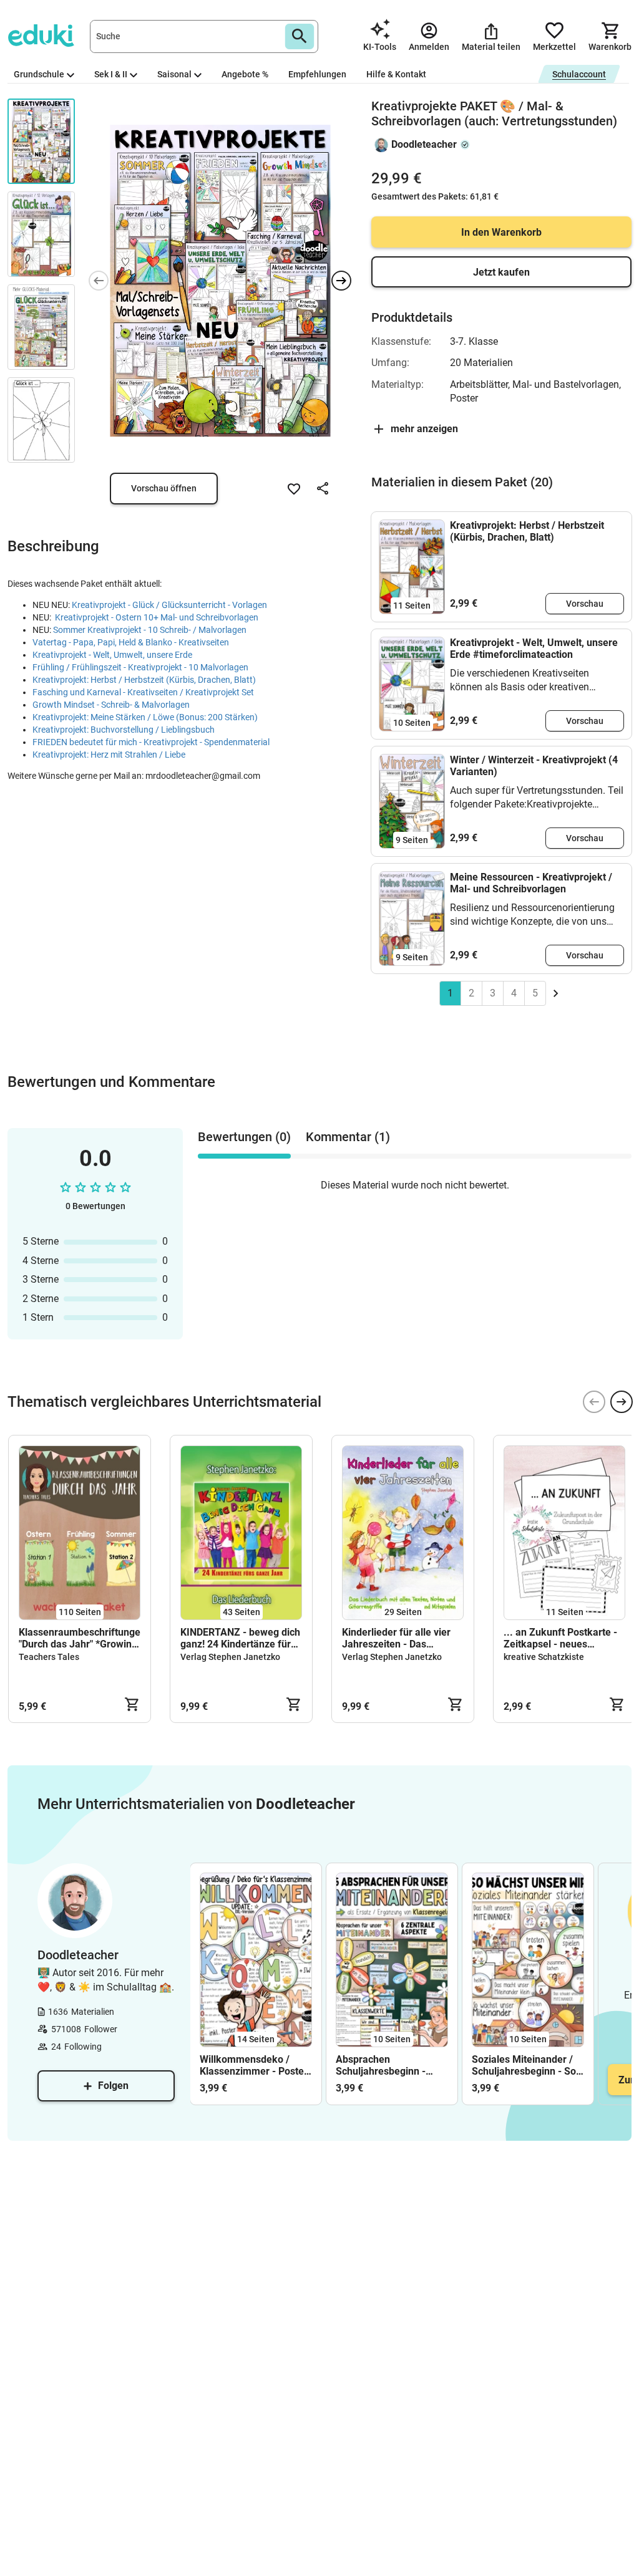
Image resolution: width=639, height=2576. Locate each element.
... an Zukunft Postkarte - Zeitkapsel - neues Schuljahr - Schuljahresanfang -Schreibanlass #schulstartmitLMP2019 (560, 1638)
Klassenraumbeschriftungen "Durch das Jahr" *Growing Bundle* (80, 1638)
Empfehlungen (317, 74)
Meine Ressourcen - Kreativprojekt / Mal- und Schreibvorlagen (531, 883)
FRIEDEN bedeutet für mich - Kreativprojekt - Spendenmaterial (151, 742)
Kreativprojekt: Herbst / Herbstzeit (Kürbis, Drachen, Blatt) (144, 680)
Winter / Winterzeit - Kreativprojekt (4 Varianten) (534, 766)
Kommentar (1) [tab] (348, 1137)
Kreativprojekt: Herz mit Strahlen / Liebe (109, 755)
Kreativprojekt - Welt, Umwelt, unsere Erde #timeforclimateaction (534, 649)
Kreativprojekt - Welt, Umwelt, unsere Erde (113, 655)
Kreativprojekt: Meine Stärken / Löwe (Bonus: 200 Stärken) (145, 717)
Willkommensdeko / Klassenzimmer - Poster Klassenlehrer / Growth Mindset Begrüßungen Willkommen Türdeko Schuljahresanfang (254, 2065)
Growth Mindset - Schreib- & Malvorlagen (111, 705)
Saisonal (174, 74)
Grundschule (39, 74)
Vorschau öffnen (164, 488)
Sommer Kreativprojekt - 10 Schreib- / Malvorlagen (150, 630)
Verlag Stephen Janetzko (230, 1657)
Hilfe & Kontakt (396, 74)
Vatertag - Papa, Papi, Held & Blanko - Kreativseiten (131, 642)
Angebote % (245, 74)
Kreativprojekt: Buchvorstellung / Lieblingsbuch (124, 730)
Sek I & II (111, 74)
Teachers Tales (49, 1657)
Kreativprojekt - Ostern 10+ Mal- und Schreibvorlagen (157, 617)
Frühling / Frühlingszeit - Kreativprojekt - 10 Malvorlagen (140, 667)
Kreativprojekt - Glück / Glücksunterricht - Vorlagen (169, 605)
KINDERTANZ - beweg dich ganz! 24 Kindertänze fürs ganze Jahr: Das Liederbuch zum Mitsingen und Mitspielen (240, 1638)
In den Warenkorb (501, 232)
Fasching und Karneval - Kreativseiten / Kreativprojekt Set (143, 692)
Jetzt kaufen (501, 272)
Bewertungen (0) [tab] (244, 1137)
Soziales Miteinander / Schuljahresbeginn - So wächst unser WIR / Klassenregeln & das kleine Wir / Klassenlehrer (524, 2065)
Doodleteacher (424, 144)
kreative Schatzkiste (544, 1657)
